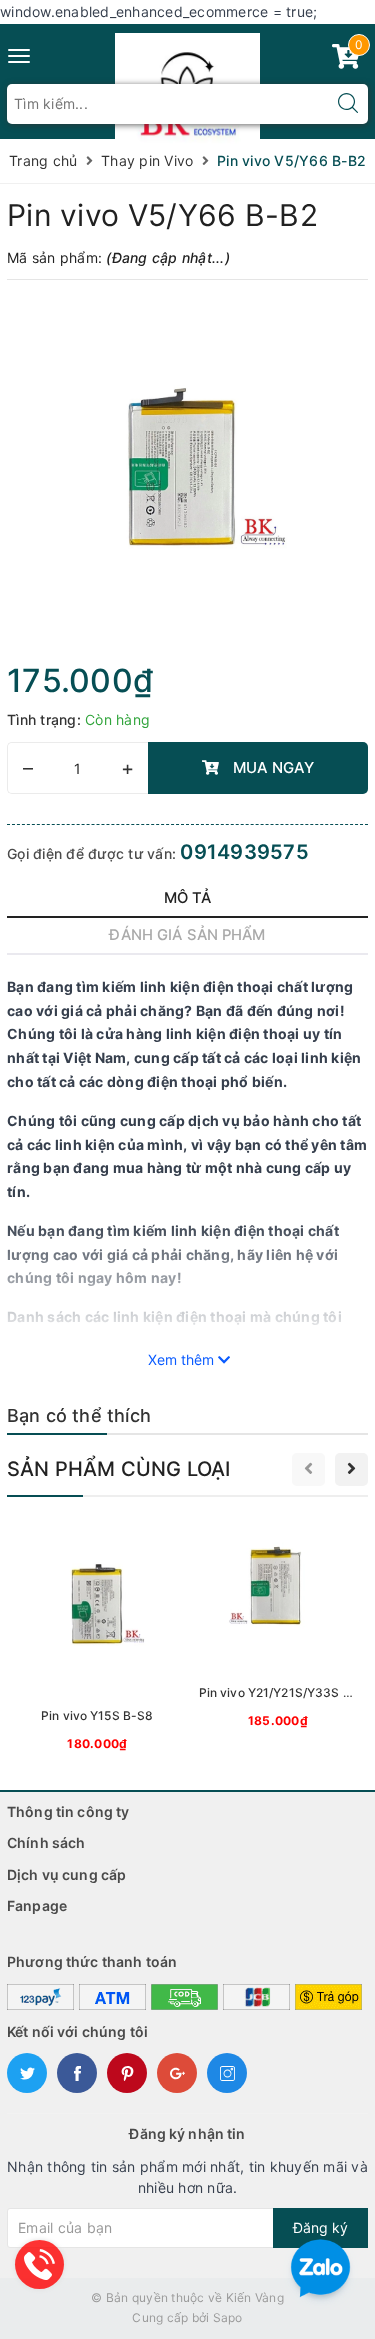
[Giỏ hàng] (346, 60)
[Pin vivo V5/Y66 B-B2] (187, 477)
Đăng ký (320, 2227)
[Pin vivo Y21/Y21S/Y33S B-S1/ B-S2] (278, 1626)
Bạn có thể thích (79, 1415)
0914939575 (244, 852)
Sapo (228, 2317)
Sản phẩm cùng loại (119, 1469)
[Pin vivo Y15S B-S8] (97, 1638)
